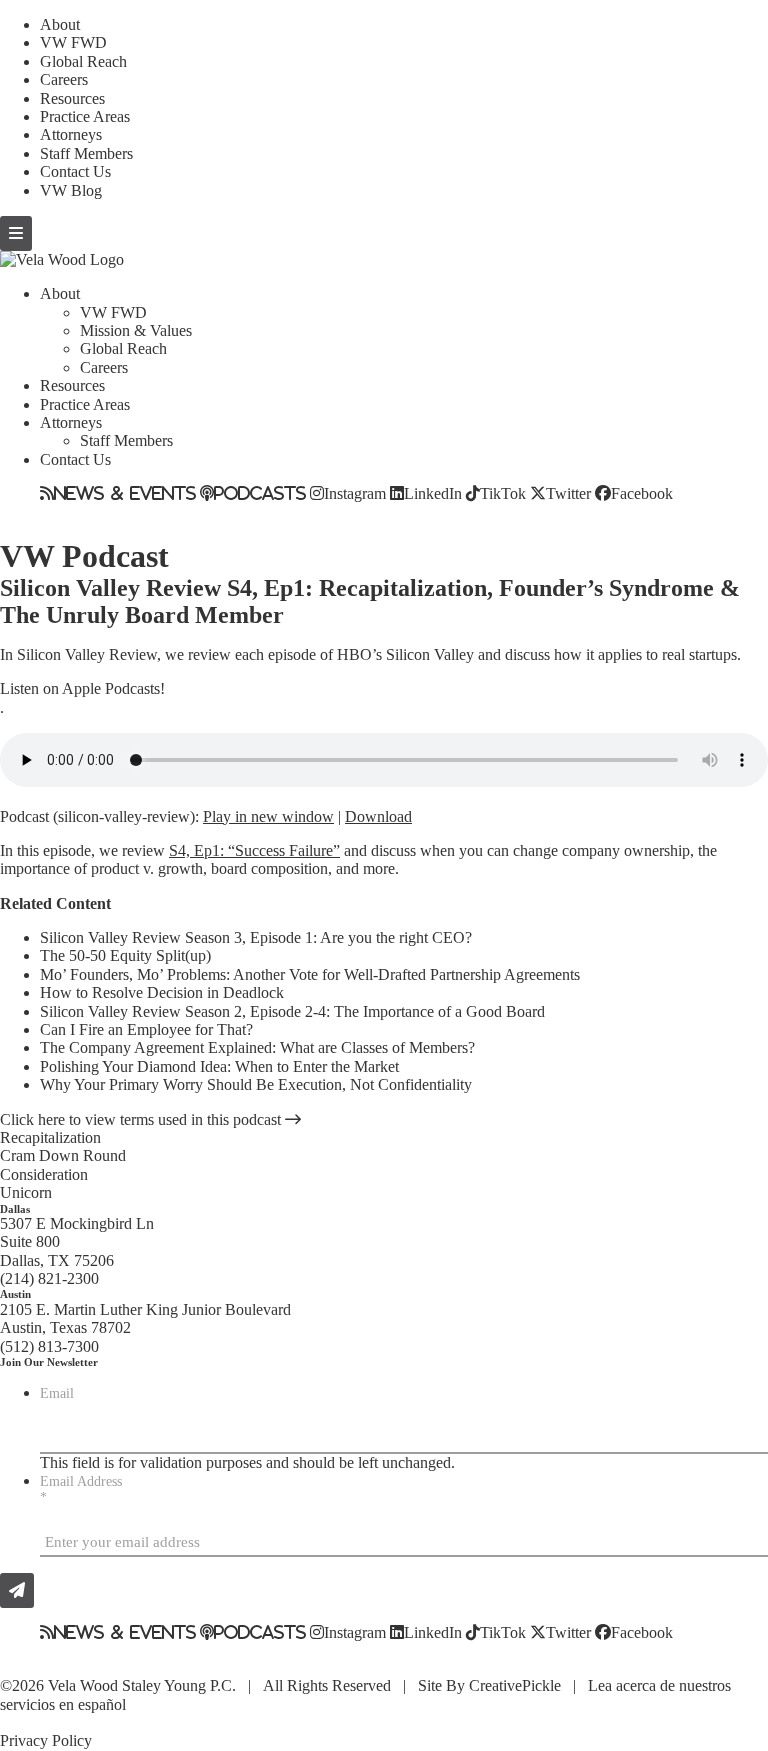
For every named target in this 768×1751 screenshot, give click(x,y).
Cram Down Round (63, 1155)
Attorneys (71, 134)
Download (378, 816)
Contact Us (75, 171)
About (60, 24)
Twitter (568, 493)
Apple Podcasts (111, 688)
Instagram (355, 493)
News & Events (125, 493)
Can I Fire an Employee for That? (146, 1029)
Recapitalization (50, 1137)
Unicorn (26, 1192)
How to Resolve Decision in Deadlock (162, 992)
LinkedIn (433, 493)
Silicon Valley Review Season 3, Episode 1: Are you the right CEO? (256, 937)
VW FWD (73, 42)
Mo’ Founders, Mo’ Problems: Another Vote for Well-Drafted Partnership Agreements (310, 974)
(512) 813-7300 (49, 1346)
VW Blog (71, 190)
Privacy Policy (46, 1740)
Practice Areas (85, 116)
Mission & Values (136, 330)
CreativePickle (515, 1685)
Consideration (44, 1174)
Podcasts (260, 493)
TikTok (503, 493)
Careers (64, 79)
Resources (72, 98)
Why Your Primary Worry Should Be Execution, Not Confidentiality (256, 1084)
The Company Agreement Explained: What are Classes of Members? (257, 1047)
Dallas (15, 1209)
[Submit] (17, 1590)
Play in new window (268, 816)
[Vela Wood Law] (62, 259)
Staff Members (86, 153)
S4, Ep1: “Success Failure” (254, 850)
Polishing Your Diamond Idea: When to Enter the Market (219, 1066)
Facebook (642, 493)
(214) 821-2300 (49, 1278)
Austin (15, 1294)
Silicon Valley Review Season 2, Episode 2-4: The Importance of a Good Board (292, 1011)
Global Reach (83, 61)
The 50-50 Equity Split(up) (125, 955)
